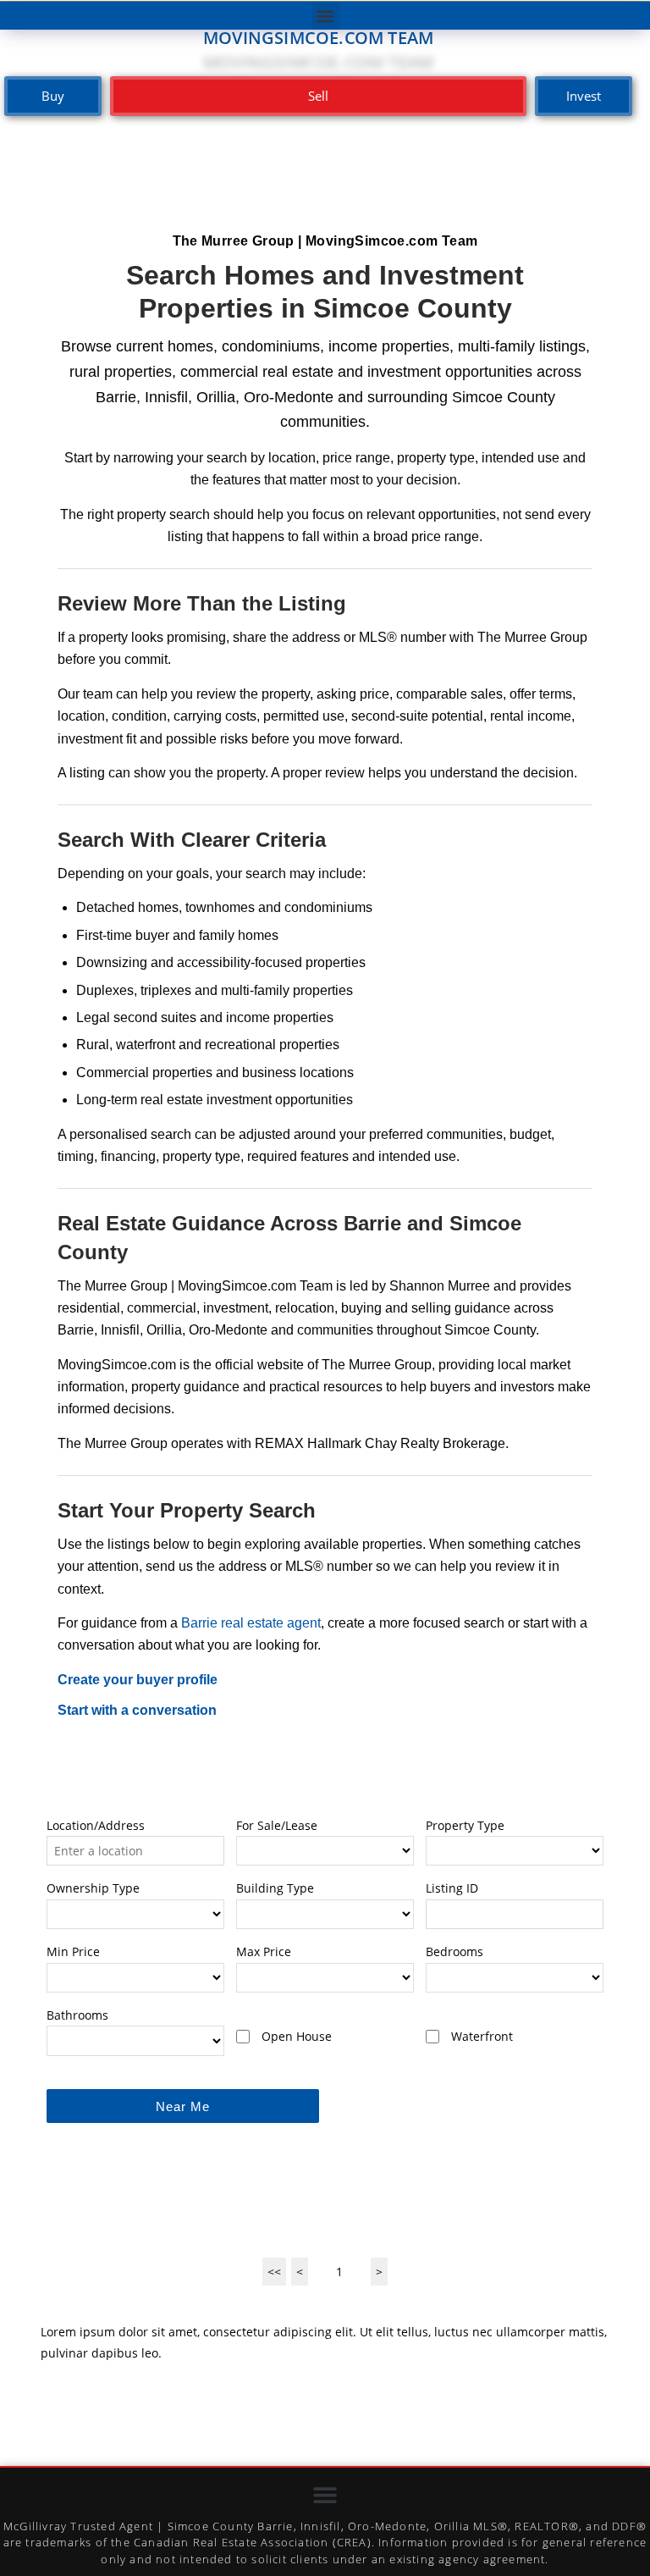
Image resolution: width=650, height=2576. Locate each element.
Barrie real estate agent (251, 1623)
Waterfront (482, 2036)
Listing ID (452, 1888)
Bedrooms (454, 1951)
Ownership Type (93, 1888)
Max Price (264, 1951)
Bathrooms (77, 2015)
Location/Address (96, 1825)
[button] (325, 16)
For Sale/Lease (277, 1825)
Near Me (183, 2106)
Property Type (465, 1825)
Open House (297, 2036)
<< (274, 2272)
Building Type (275, 1888)
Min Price (73, 1951)
